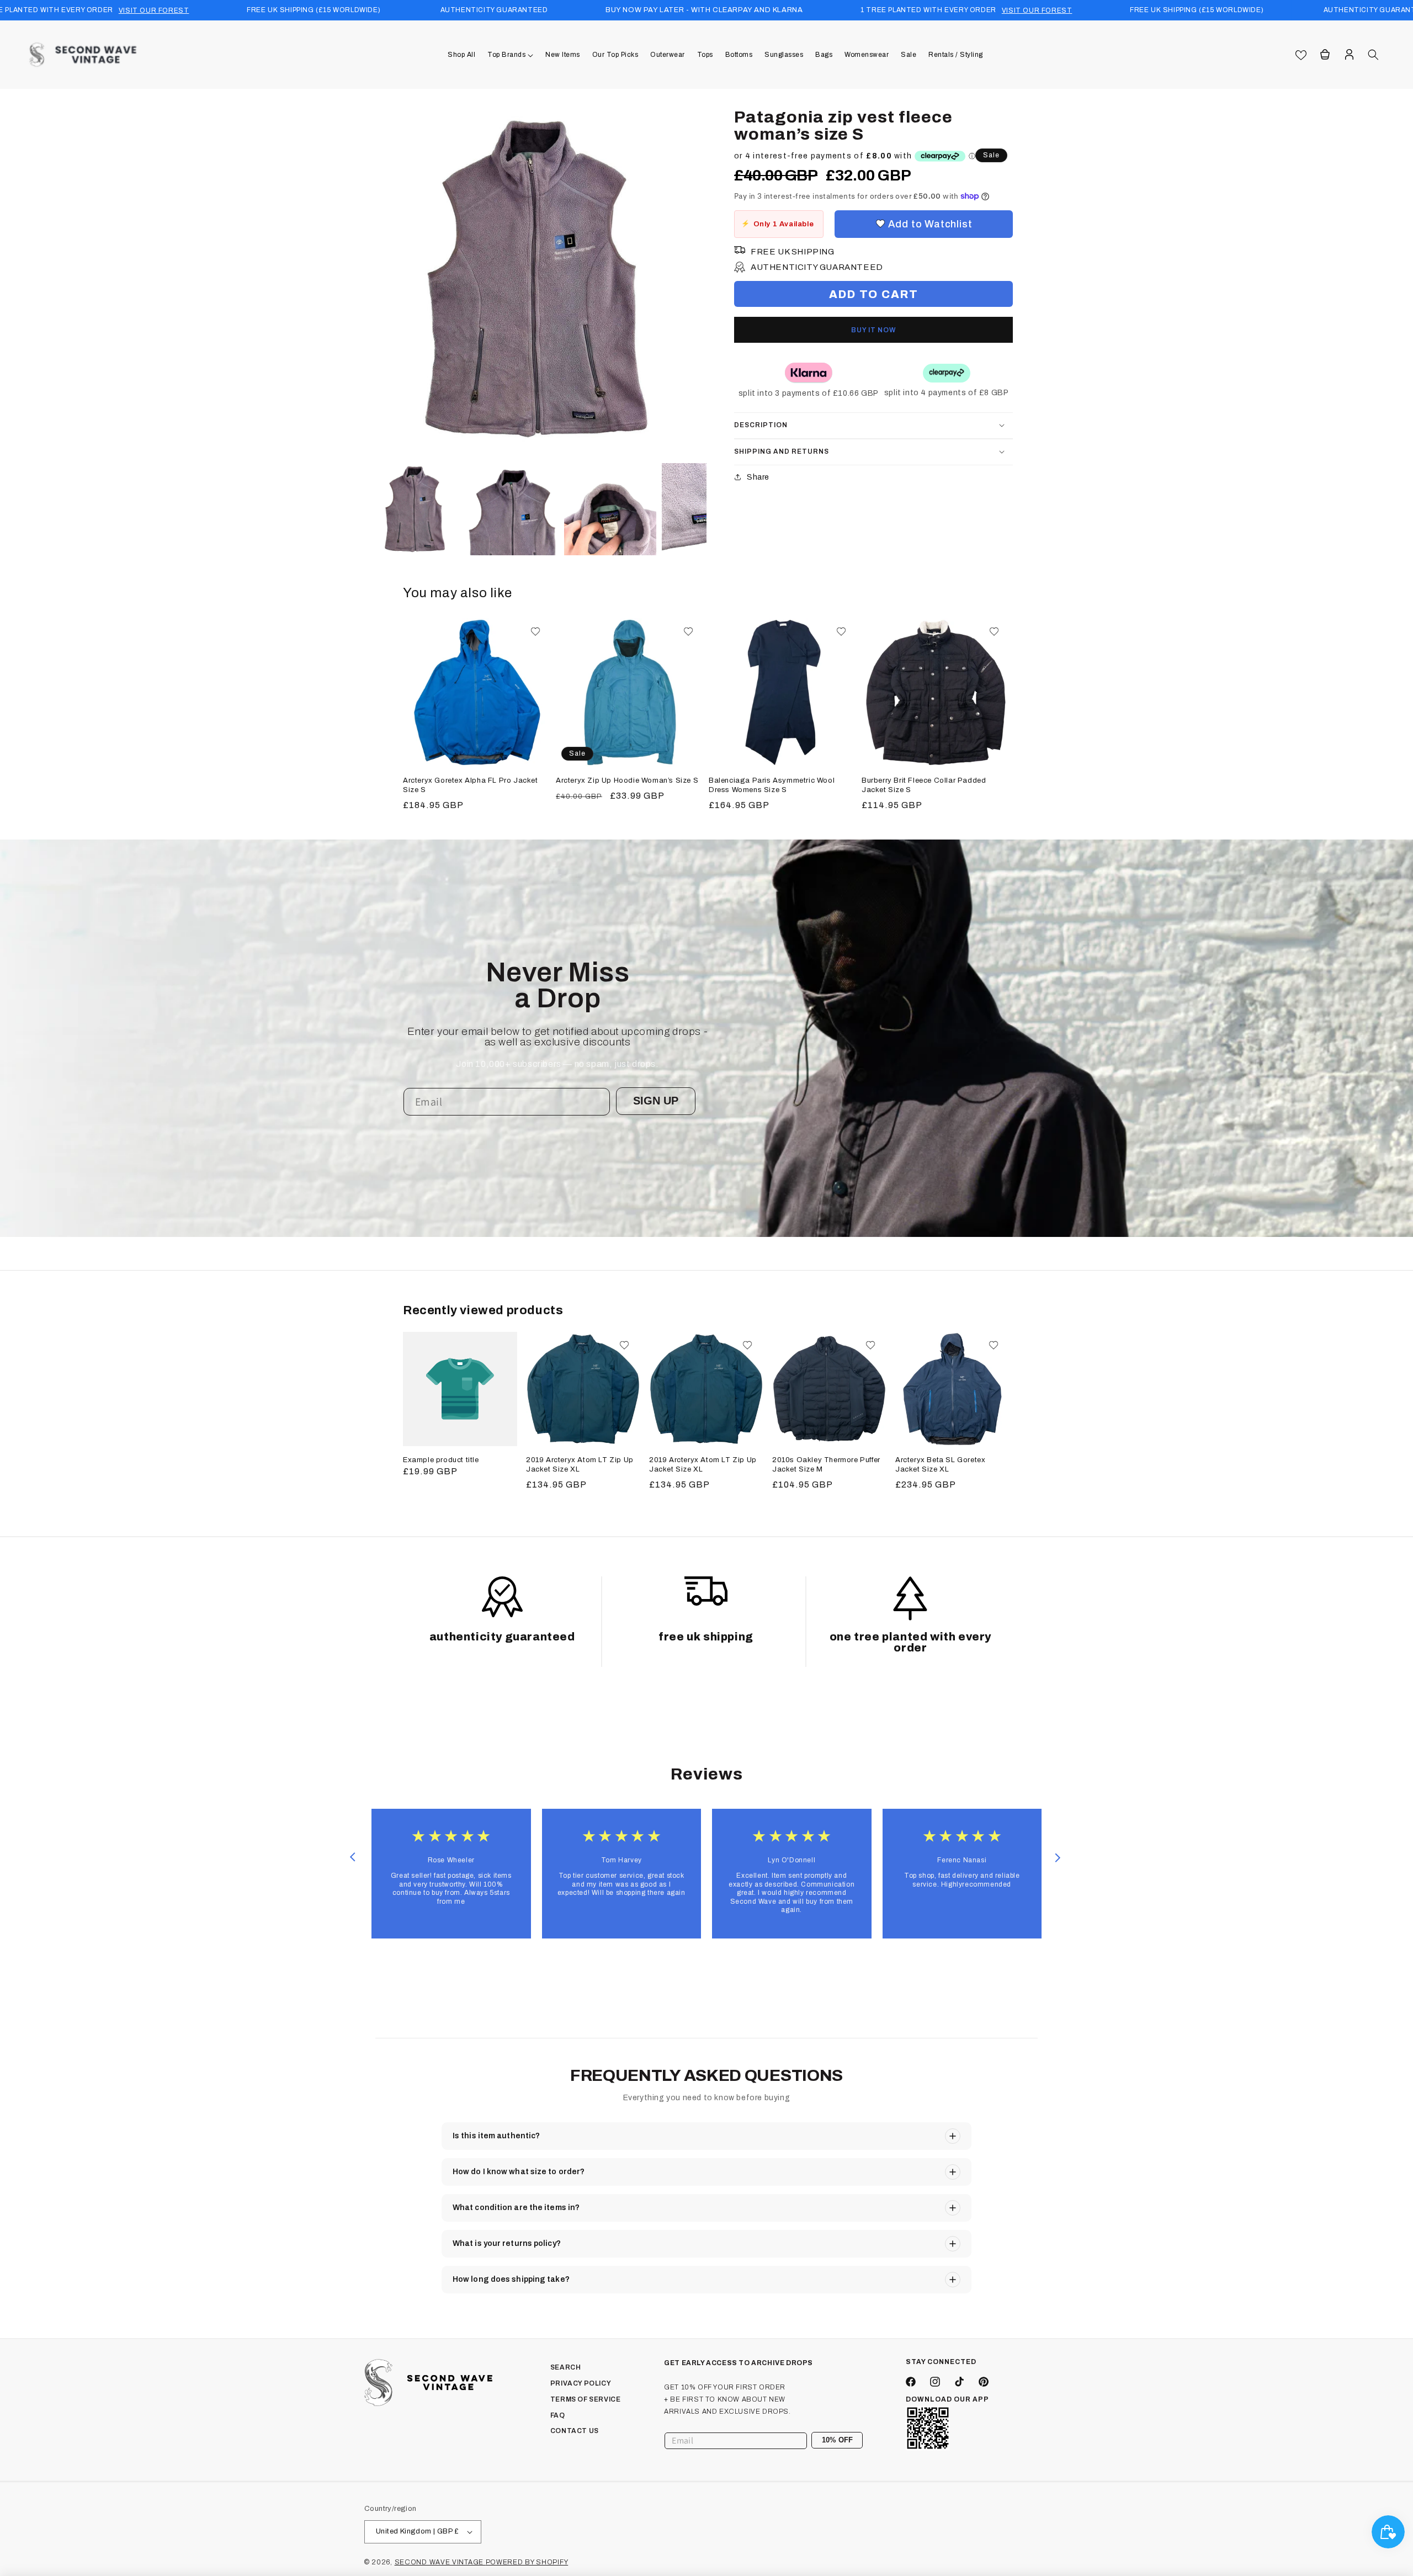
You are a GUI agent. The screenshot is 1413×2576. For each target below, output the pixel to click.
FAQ (558, 2415)
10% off (837, 2440)
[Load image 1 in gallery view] (415, 509)
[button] (510, 55)
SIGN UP (656, 1101)
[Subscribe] (850, 2440)
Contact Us (575, 2431)
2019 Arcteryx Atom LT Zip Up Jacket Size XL (580, 1465)
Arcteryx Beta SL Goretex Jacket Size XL (940, 1465)
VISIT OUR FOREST (154, 10)
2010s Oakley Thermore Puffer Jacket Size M (826, 1465)
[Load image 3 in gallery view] (610, 509)
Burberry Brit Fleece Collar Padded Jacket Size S (924, 785)
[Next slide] (1058, 1857)
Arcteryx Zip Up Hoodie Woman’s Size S (627, 780)
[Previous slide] (352, 1857)
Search (566, 2367)
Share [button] (758, 477)
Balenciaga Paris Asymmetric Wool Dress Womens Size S (772, 785)
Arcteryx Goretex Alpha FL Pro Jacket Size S (471, 785)
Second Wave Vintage (440, 2562)
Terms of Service (586, 2399)
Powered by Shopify (527, 2562)
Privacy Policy (581, 2383)
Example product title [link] (441, 1460)
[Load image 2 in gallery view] (512, 509)
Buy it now (873, 330)
